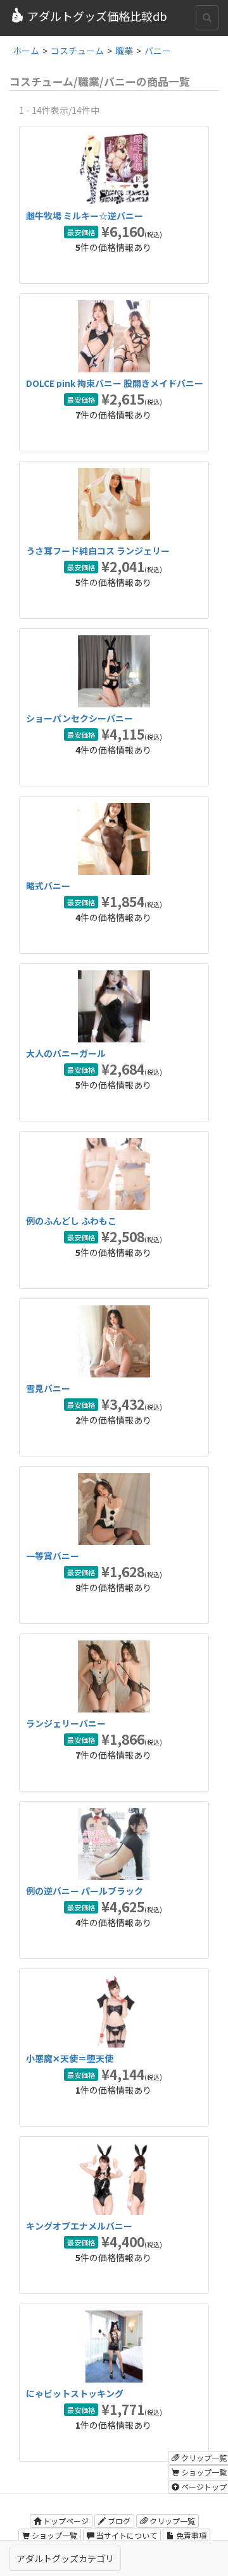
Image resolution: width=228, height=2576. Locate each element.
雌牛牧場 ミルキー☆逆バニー (85, 216)
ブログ (118, 2521)
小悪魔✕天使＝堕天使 (70, 2058)
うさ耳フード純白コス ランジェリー (98, 551)
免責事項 (190, 2535)
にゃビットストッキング (75, 2393)
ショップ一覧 (54, 2535)
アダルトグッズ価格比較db (97, 16)
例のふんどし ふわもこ (71, 1221)
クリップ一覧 (171, 2521)
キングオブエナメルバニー (79, 2226)
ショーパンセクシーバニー (79, 718)
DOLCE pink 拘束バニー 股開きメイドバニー (115, 383)
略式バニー (48, 886)
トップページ (65, 2521)
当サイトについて (126, 2535)
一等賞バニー (53, 1556)
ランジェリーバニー (66, 1723)
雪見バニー (48, 1388)
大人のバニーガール (66, 1053)
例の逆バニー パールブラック (85, 1891)
